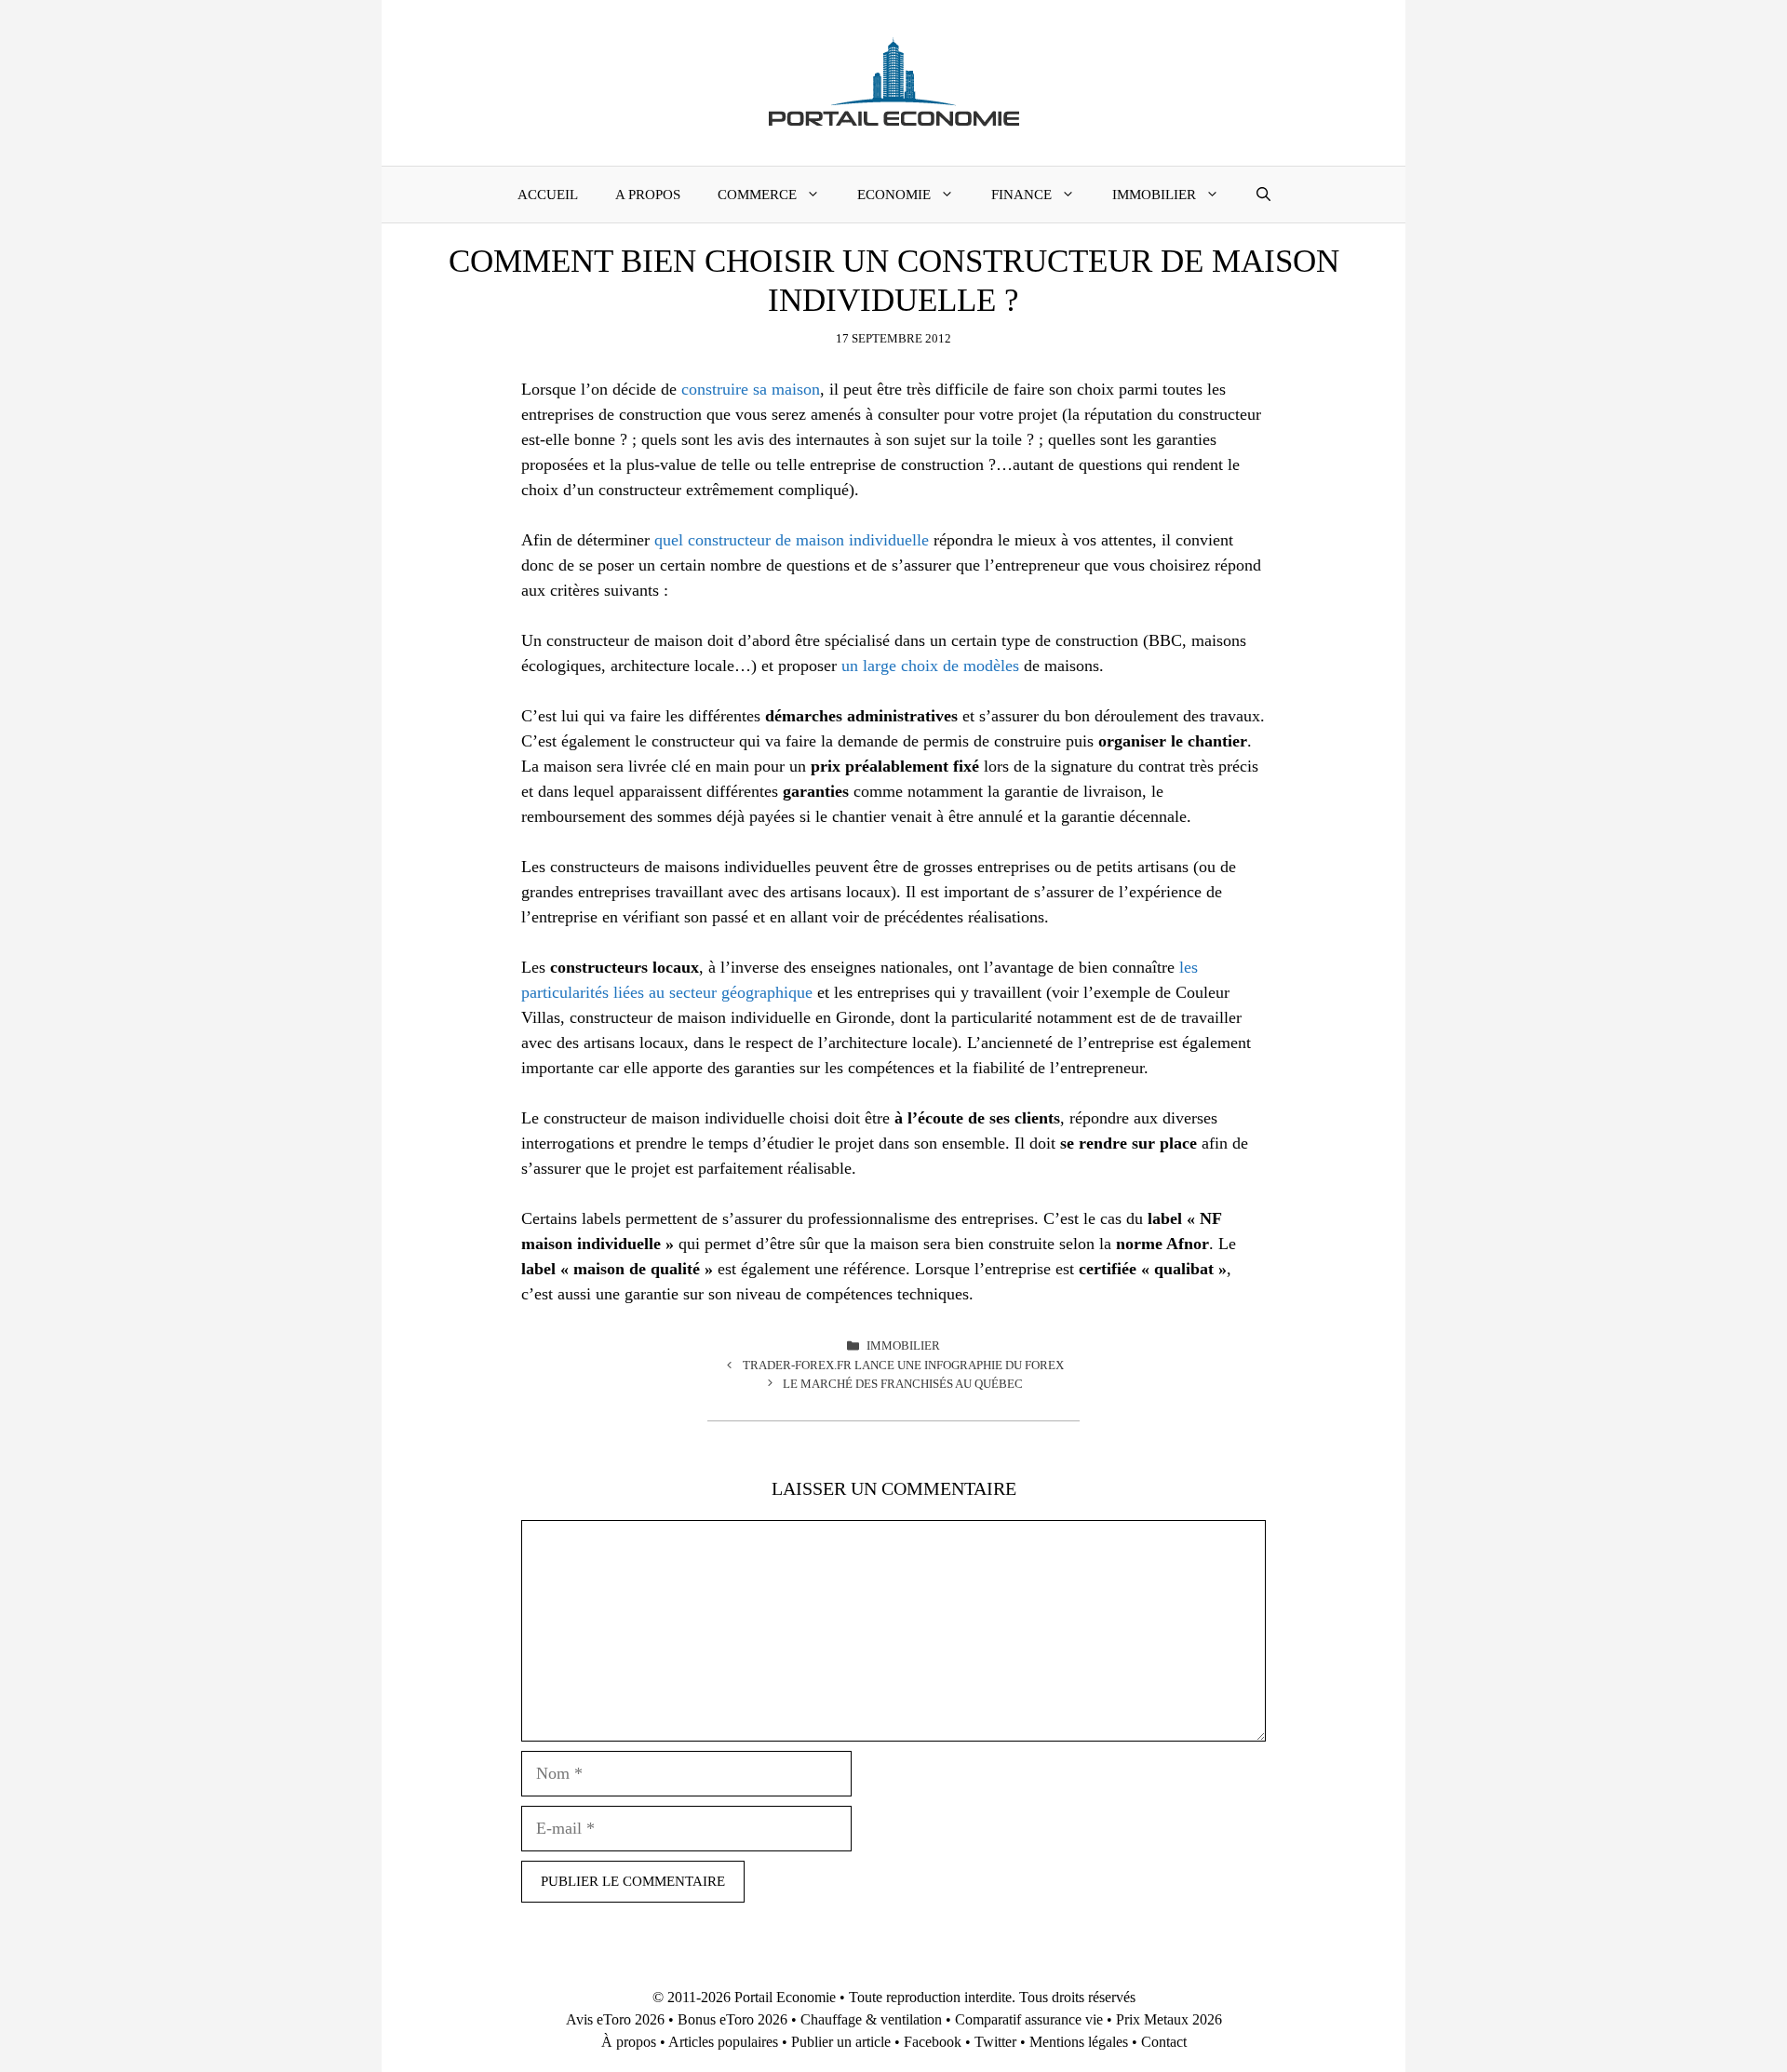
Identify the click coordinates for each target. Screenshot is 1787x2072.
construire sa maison (751, 389)
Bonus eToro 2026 (732, 2019)
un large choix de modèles (930, 666)
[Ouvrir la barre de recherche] (1263, 195)
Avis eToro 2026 (615, 2019)
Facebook (933, 2042)
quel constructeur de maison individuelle (792, 540)
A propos (648, 195)
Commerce (757, 195)
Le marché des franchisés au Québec (903, 1384)
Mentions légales (1079, 2042)
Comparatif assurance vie (1029, 2019)
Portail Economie (785, 1997)
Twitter (995, 2042)
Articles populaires (723, 2042)
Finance (1021, 195)
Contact (1164, 2042)
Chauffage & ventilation (871, 2019)
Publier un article (841, 2042)
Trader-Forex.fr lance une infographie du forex (903, 1365)
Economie (894, 195)
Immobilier (1154, 195)
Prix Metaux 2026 (1169, 2019)
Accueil (548, 195)
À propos (629, 2042)
